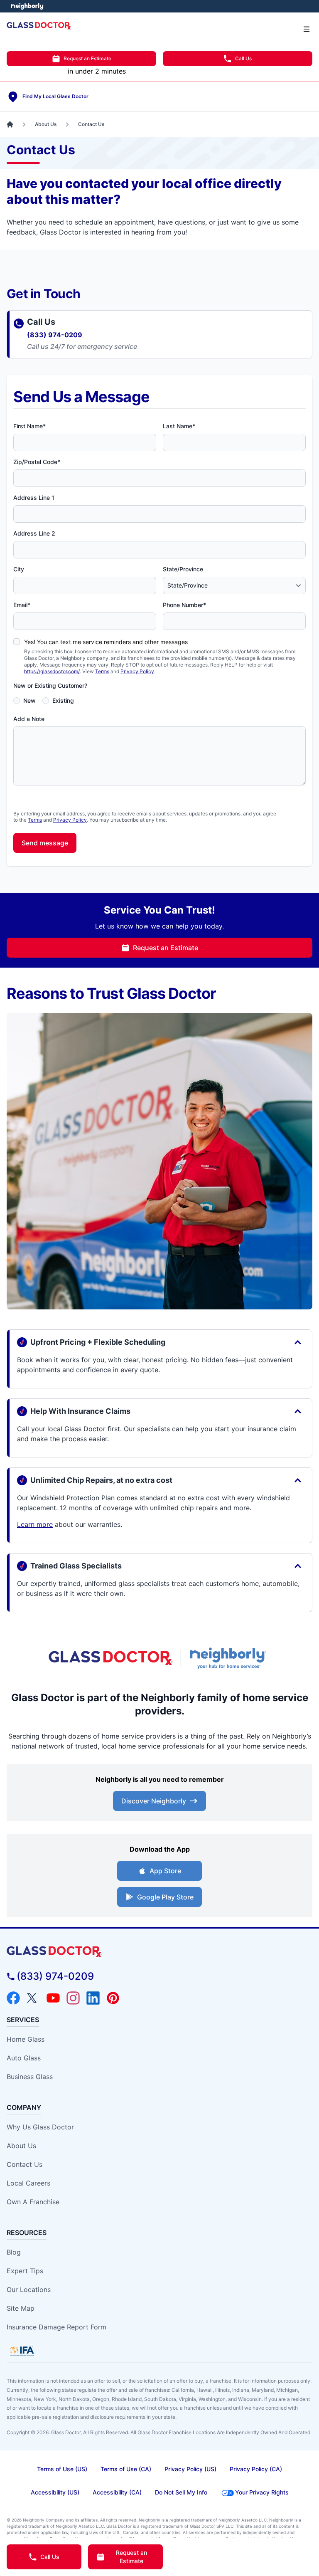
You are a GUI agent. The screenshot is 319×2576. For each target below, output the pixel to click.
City (19, 569)
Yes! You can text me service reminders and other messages (106, 642)
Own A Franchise (33, 2202)
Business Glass (30, 2077)
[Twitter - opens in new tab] (33, 1998)
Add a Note (29, 719)
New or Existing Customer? (50, 685)
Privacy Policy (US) (190, 2469)
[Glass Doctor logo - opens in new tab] (111, 1658)
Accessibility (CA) (117, 2492)
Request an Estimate (87, 58)
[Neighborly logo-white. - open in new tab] (27, 6)
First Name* (29, 426)
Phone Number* (184, 605)
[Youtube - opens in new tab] (53, 1998)
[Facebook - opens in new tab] (13, 1998)
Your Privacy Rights (262, 2492)
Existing (63, 700)
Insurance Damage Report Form (56, 2327)
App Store (165, 1871)
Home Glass (26, 2039)
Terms (102, 671)
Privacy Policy (137, 671)
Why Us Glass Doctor (40, 2127)
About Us (21, 2146)
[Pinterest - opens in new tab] (113, 1998)
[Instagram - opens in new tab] (73, 1998)
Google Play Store (165, 1897)
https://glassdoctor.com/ (52, 671)
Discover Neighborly (154, 1801)
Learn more (35, 1524)
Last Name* (179, 426)
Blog (14, 2252)
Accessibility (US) (55, 2492)
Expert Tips (25, 2271)
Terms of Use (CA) (126, 2469)
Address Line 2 (34, 533)
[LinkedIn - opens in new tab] (93, 1998)
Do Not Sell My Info (181, 2492)
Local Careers (28, 2183)
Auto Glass (24, 2058)
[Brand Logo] (159, 1952)
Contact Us (25, 2164)
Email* (22, 605)
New (29, 700)
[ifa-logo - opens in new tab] (22, 2351)
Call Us (243, 58)
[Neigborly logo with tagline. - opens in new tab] (229, 1658)
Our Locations (29, 2290)
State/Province (183, 569)
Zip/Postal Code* (37, 462)
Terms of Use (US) (62, 2469)
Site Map (21, 2308)
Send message (45, 843)
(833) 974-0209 (55, 335)
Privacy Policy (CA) (256, 2469)
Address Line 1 (34, 498)
